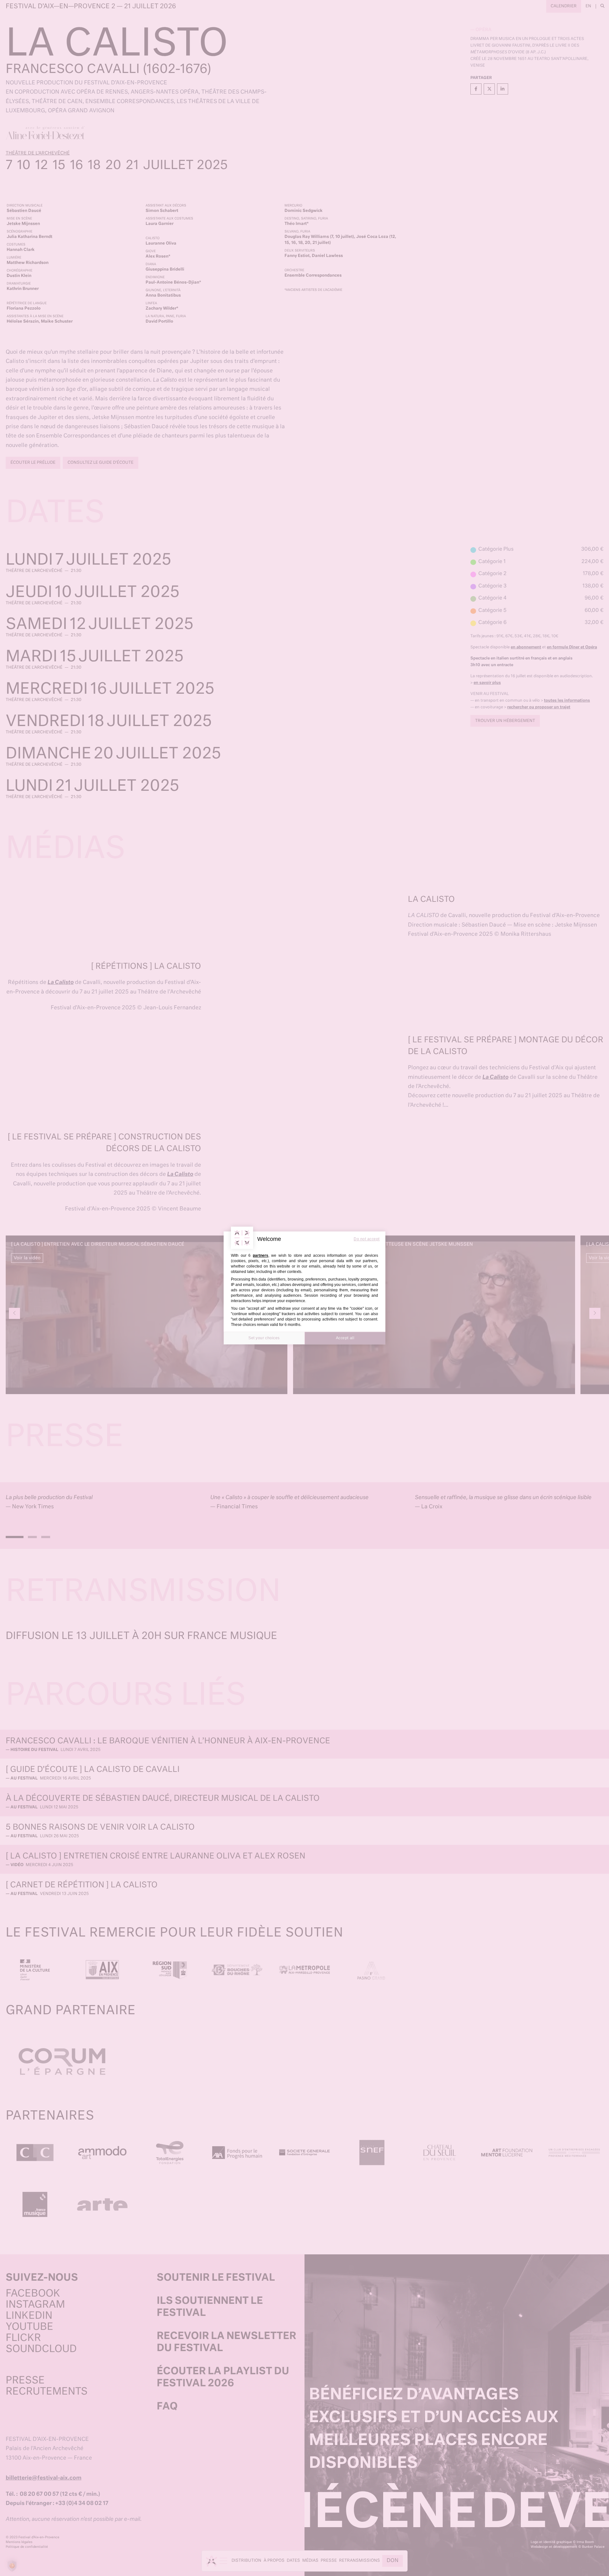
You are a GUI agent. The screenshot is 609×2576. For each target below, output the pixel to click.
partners (261, 1255)
